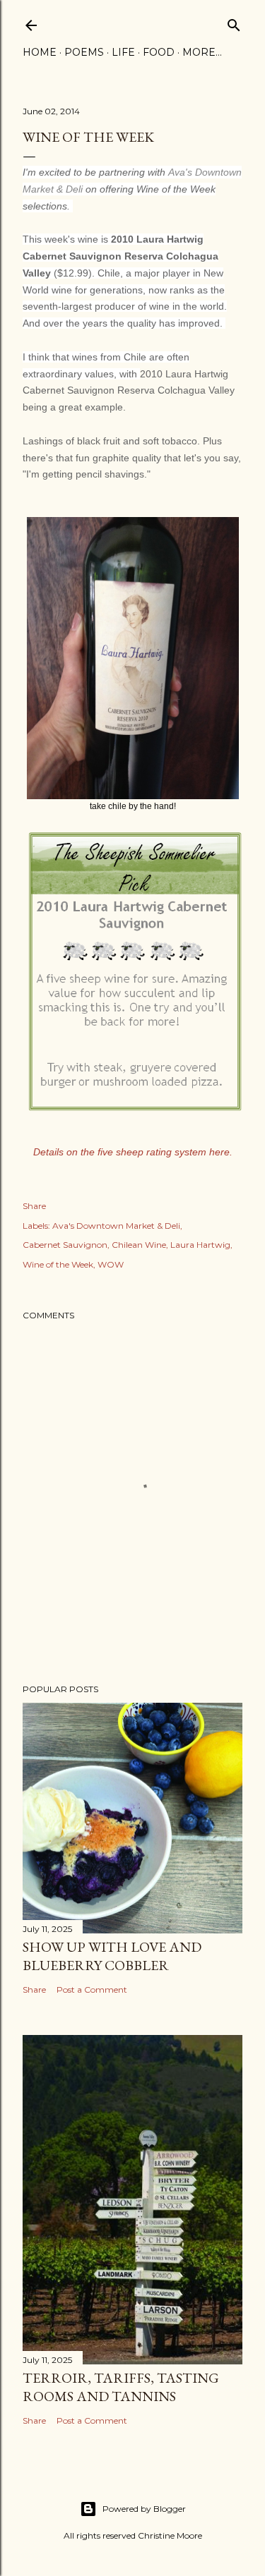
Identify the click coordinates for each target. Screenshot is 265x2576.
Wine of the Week (58, 1264)
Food (159, 52)
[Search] (234, 22)
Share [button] (34, 1206)
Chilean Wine (139, 1245)
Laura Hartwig (200, 1245)
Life (123, 52)
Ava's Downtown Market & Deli (116, 1226)
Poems (84, 52)
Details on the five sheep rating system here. (133, 1152)
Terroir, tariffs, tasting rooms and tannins (121, 2387)
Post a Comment (92, 1989)
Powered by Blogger (144, 2509)
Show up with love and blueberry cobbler (112, 1956)
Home (40, 52)
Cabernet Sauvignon (65, 1245)
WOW (111, 1264)
